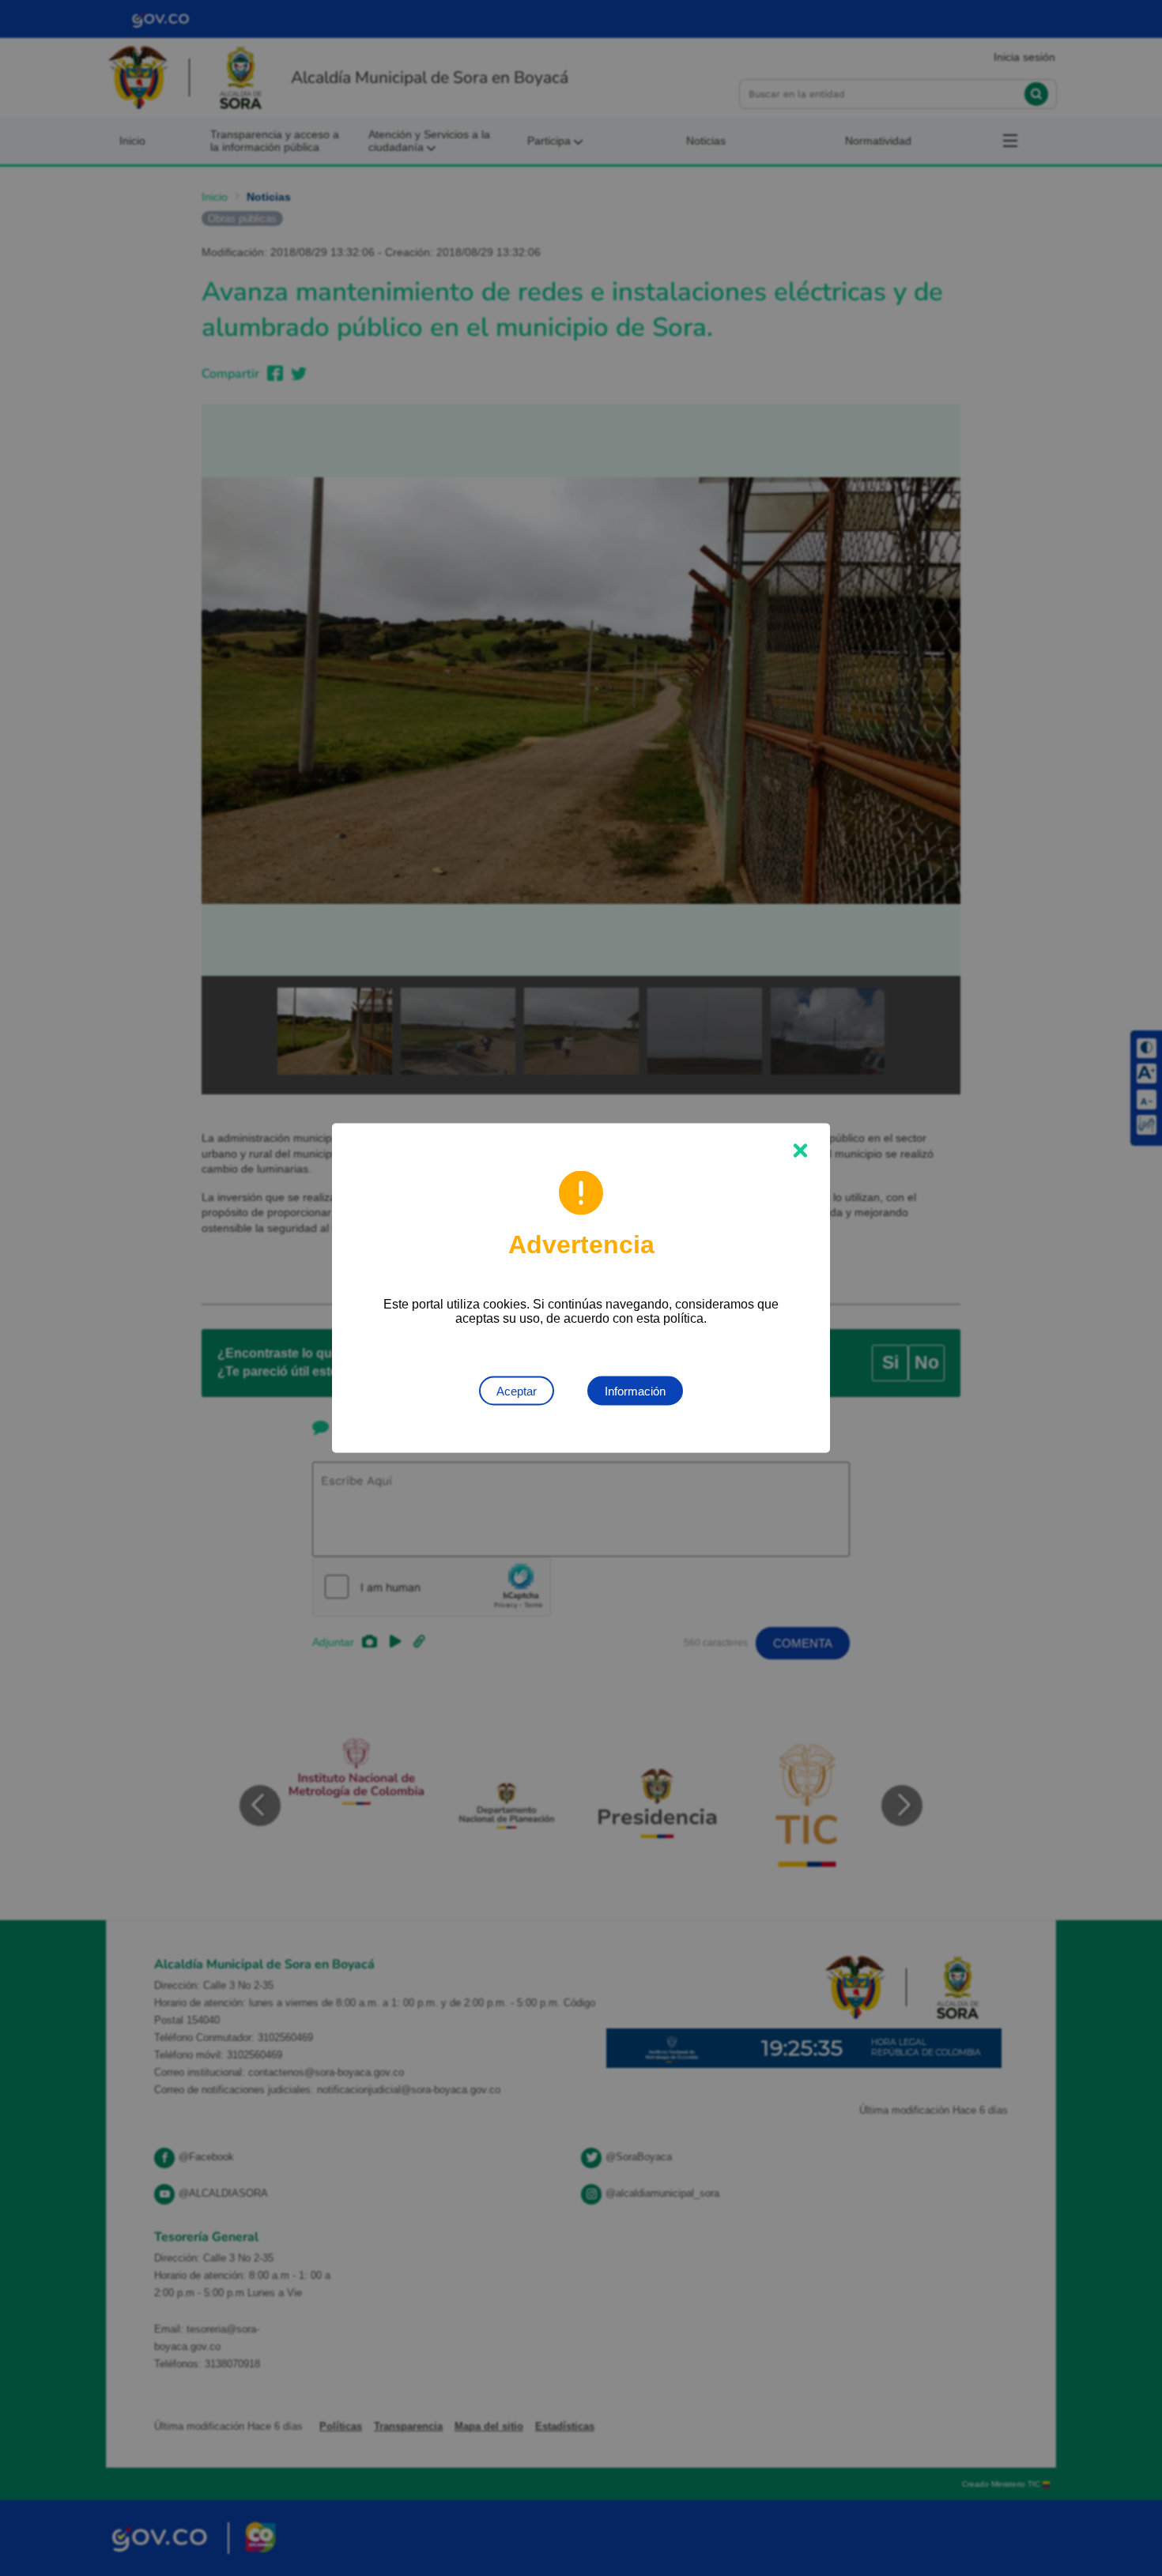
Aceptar (517, 1391)
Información (635, 1391)
